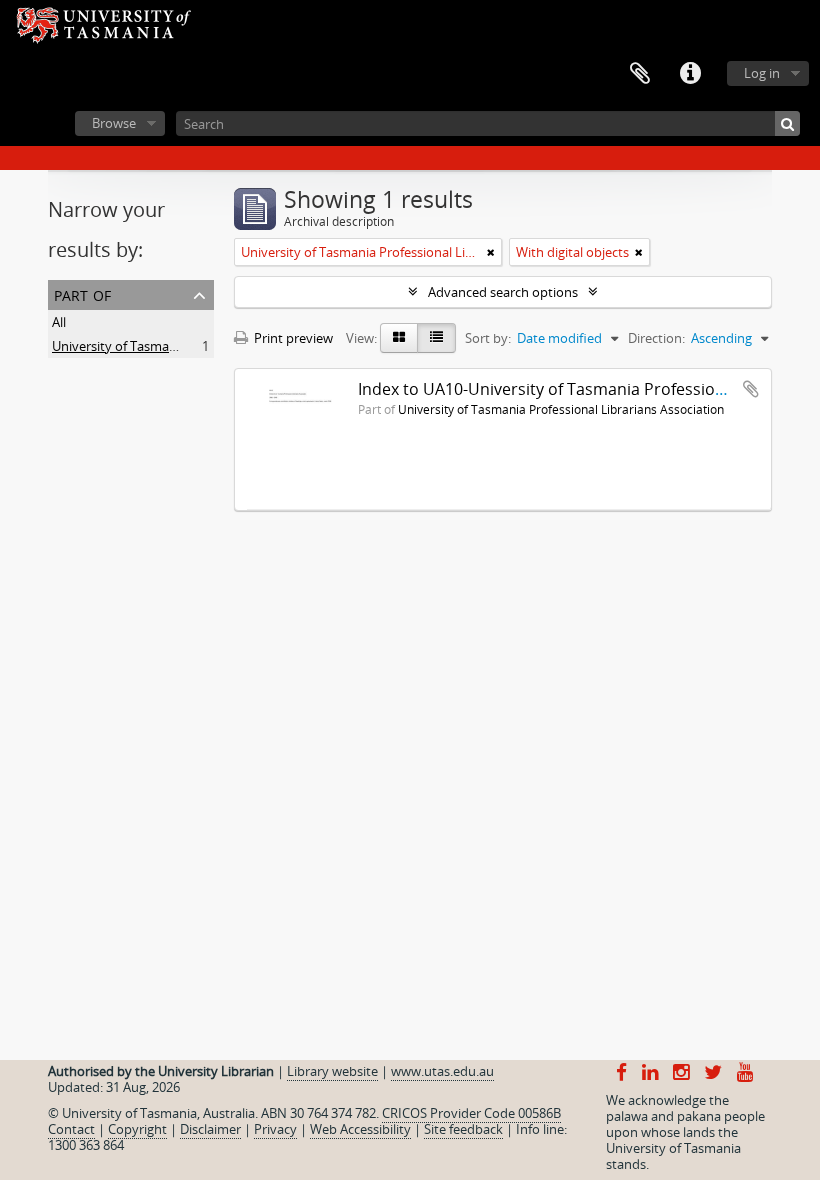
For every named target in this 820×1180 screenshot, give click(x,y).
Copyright (137, 1129)
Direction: (656, 338)
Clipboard (640, 74)
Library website (332, 1071)
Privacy (275, 1129)
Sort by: (488, 338)
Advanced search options (503, 292)
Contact (71, 1129)
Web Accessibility (360, 1129)
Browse (114, 123)
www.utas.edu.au (442, 1071)
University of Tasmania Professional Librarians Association (561, 409)
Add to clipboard (751, 389)
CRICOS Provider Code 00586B (471, 1113)
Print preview (292, 338)
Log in (762, 73)
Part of (82, 293)
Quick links (690, 74)
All (59, 322)
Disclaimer (210, 1129)
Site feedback (463, 1129)
